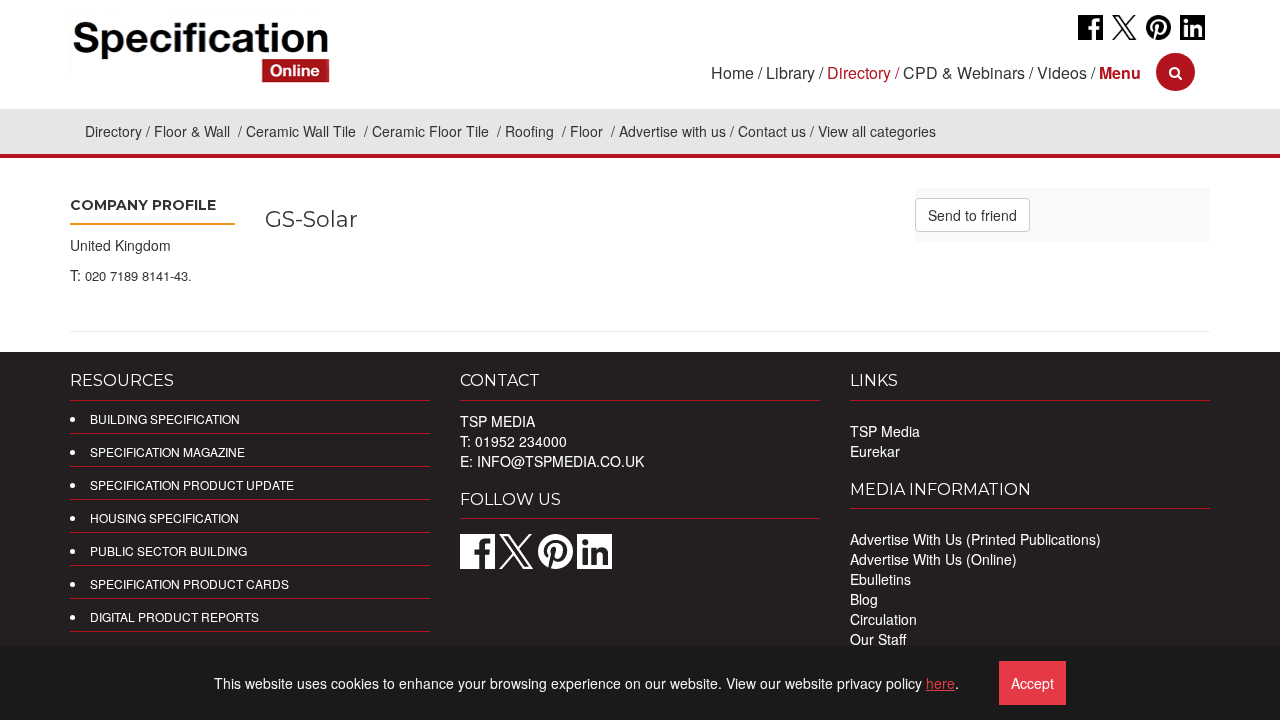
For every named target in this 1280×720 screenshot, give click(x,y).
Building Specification (165, 418)
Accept (1032, 683)
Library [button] (790, 72)
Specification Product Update (192, 484)
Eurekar (875, 451)
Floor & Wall (194, 131)
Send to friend (972, 215)
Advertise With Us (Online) (933, 559)
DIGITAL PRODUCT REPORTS (174, 616)
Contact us (772, 131)
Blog (864, 599)
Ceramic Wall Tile (303, 131)
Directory (113, 131)
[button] (1120, 72)
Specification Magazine (167, 451)
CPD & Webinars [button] (964, 72)
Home (732, 72)
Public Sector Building (168, 550)
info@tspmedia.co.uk (560, 461)
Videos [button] (1062, 72)
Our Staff (878, 639)
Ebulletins (880, 579)
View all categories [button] (877, 131)
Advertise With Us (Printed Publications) (975, 539)
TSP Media (885, 431)
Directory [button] (859, 72)
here (940, 683)
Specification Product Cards (189, 583)
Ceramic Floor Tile (432, 131)
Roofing (531, 131)
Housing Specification (164, 517)
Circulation (883, 619)
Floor (588, 131)
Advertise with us (672, 131)
